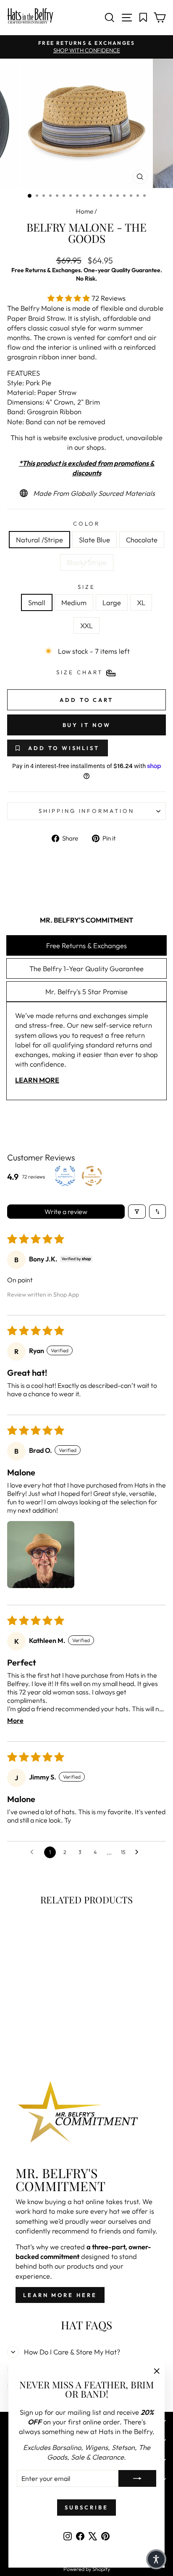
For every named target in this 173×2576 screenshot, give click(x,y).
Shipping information (87, 811)
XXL (86, 625)
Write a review (66, 1212)
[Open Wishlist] (143, 18)
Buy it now (87, 725)
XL (141, 602)
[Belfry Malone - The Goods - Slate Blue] (33, 2028)
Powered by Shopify (87, 2569)
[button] (69, 298)
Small (37, 602)
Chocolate (142, 540)
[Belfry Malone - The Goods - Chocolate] (42, 2028)
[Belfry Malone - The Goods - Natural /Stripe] (23, 2028)
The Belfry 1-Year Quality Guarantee (86, 968)
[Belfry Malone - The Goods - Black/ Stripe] (52, 2028)
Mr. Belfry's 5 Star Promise (86, 991)
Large (112, 602)
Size (86, 587)
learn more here (60, 2295)
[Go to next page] (139, 1852)
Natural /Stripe (39, 540)
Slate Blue (94, 540)
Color (87, 523)
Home (85, 211)
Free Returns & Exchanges (86, 945)
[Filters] (137, 1212)
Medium (74, 602)
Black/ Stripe (87, 562)
